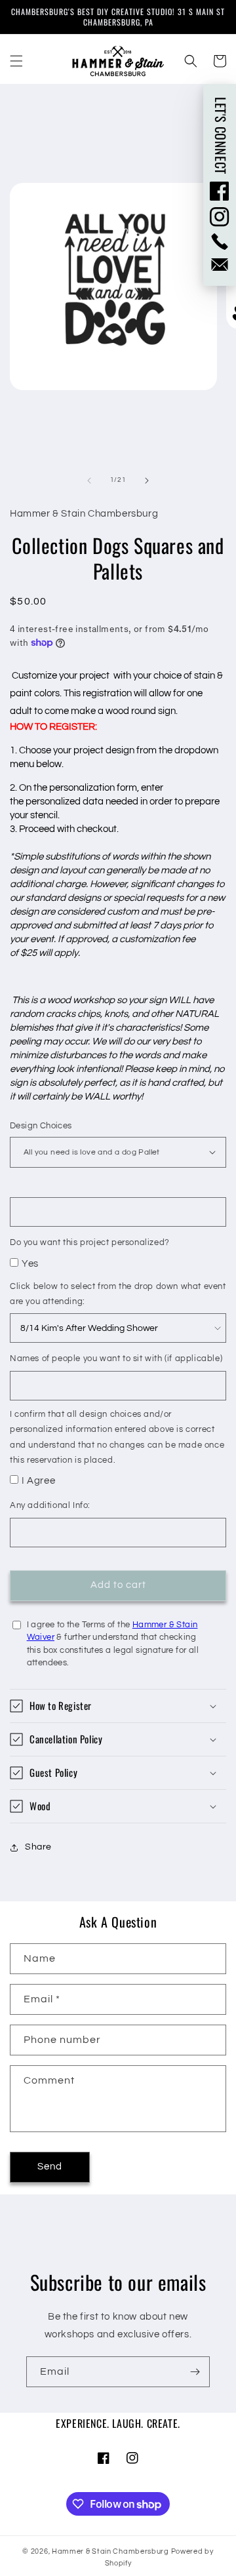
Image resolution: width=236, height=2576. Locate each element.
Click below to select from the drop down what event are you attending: (118, 1294)
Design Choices (41, 1126)
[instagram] (220, 217)
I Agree (38, 1481)
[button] (16, 61)
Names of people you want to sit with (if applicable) (116, 1358)
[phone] (220, 242)
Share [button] (38, 1847)
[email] (220, 265)
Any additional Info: (50, 1505)
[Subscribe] (195, 2372)
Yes (30, 1264)
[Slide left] (89, 481)
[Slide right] (147, 481)
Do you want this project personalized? (90, 1242)
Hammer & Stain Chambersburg (111, 2551)
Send (50, 2167)
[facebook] (220, 191)
